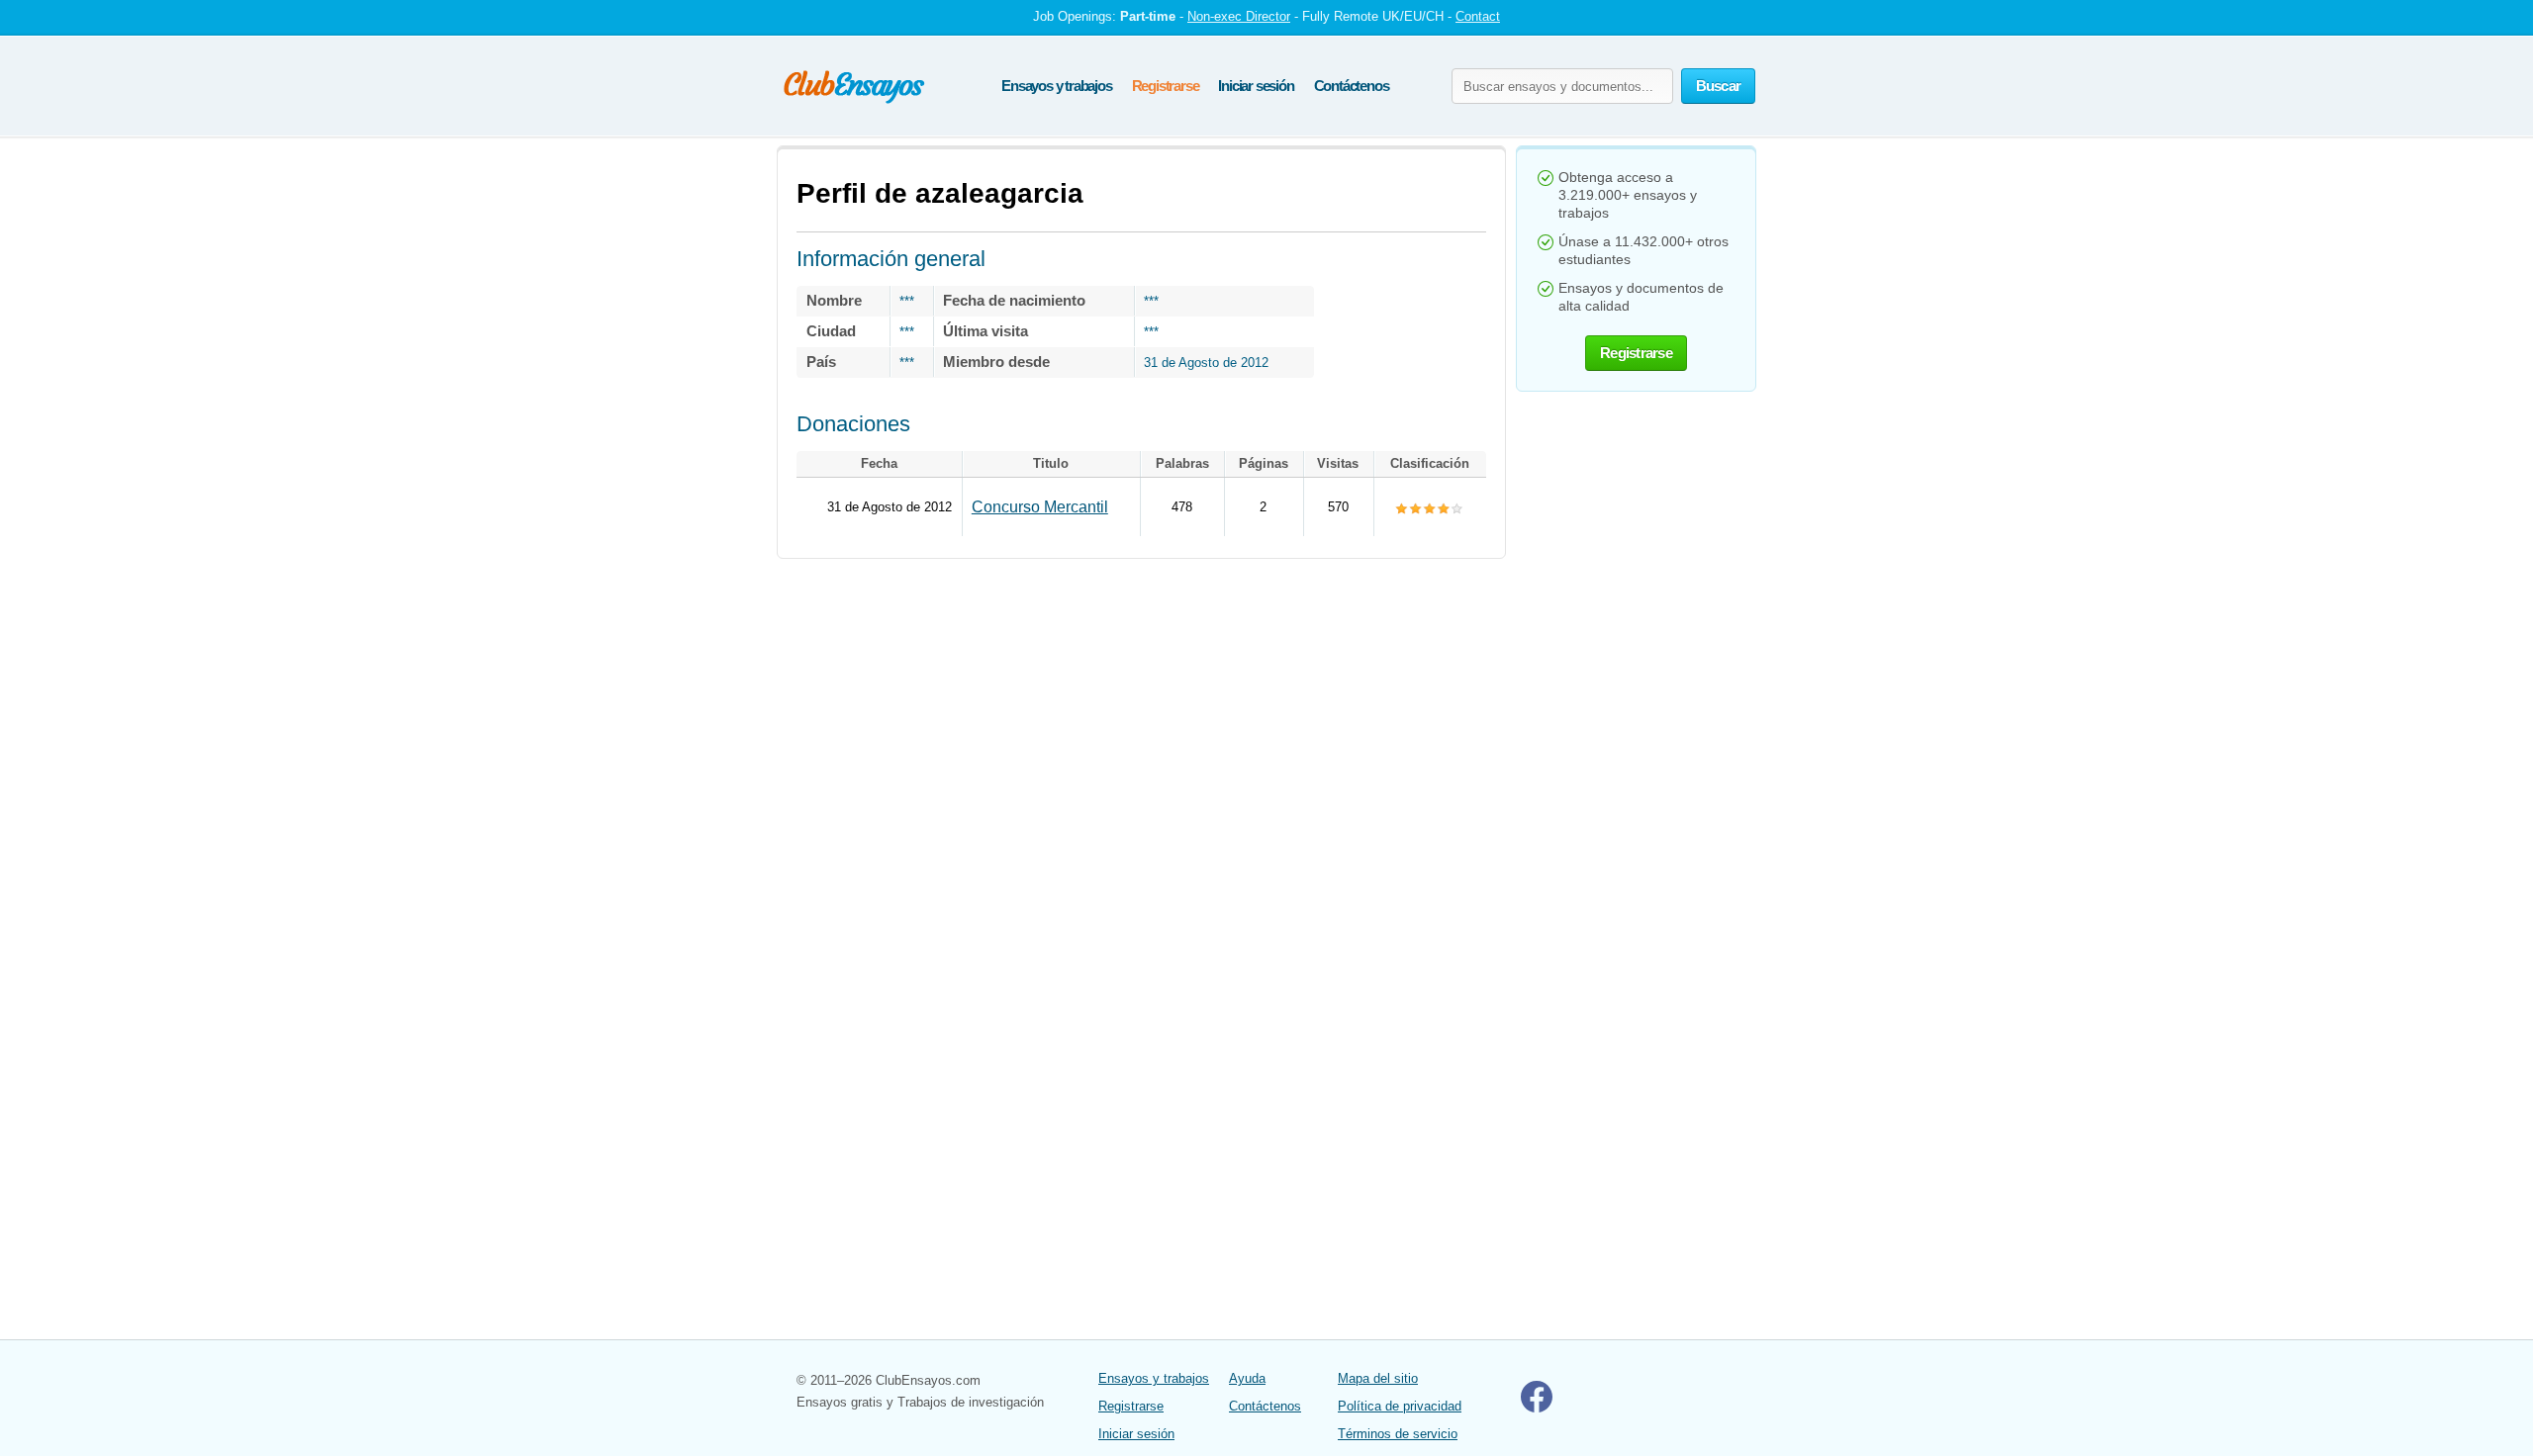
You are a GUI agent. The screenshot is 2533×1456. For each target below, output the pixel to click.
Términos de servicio (1398, 1434)
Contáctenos (1352, 86)
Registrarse (1166, 86)
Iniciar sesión (1256, 86)
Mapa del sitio (1378, 1378)
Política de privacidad (1400, 1406)
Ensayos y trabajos (1056, 86)
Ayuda (1247, 1378)
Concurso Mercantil (1040, 507)
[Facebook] (1537, 1408)
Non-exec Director (1239, 16)
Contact (1478, 16)
